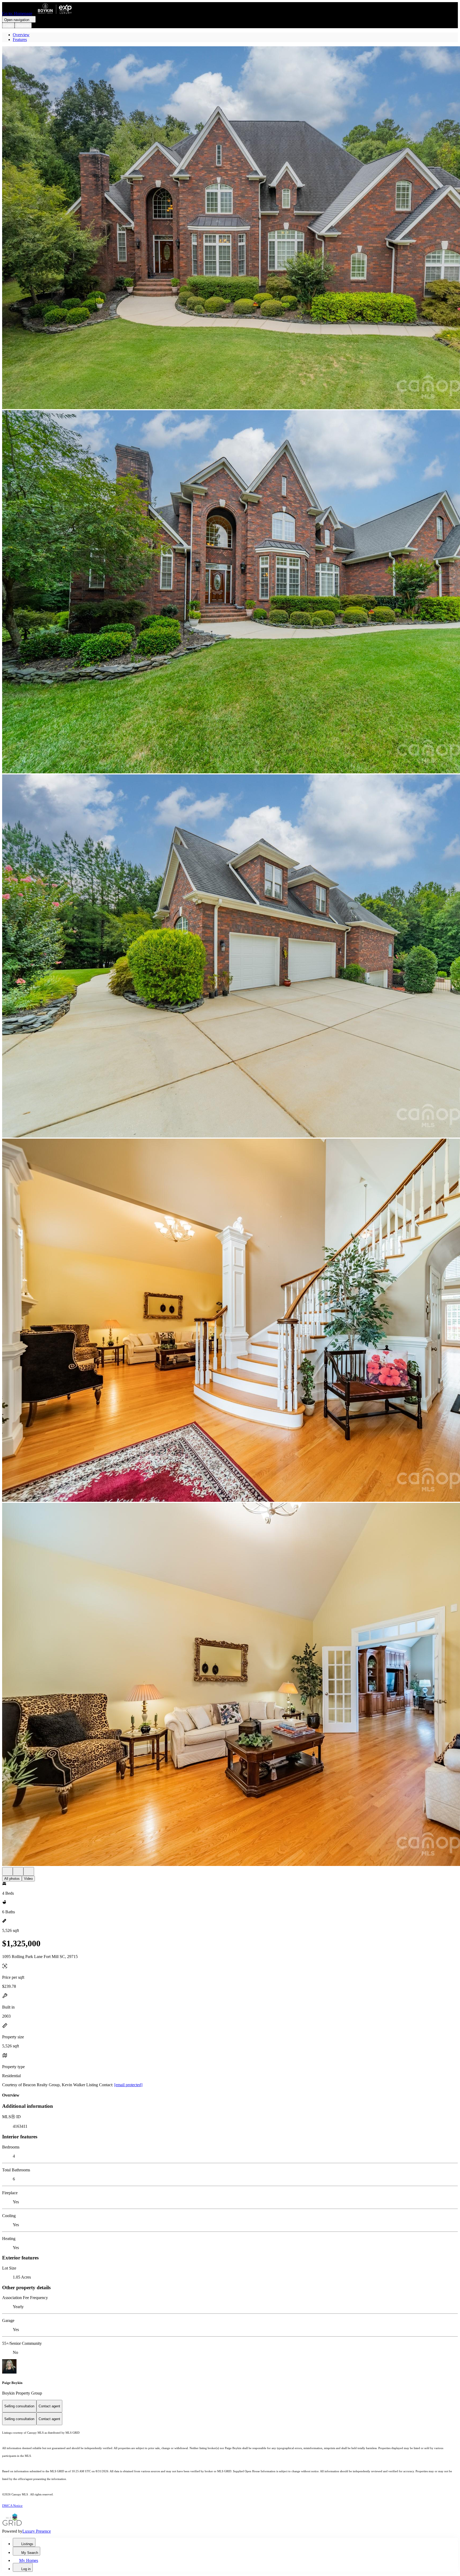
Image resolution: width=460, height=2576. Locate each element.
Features (20, 40)
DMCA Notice (12, 2506)
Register (23, 25)
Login (8, 25)
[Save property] (18, 1871)
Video (28, 1879)
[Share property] (29, 1871)
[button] (230, 228)
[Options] (7, 1871)
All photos (12, 1879)
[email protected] (128, 2085)
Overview (21, 35)
